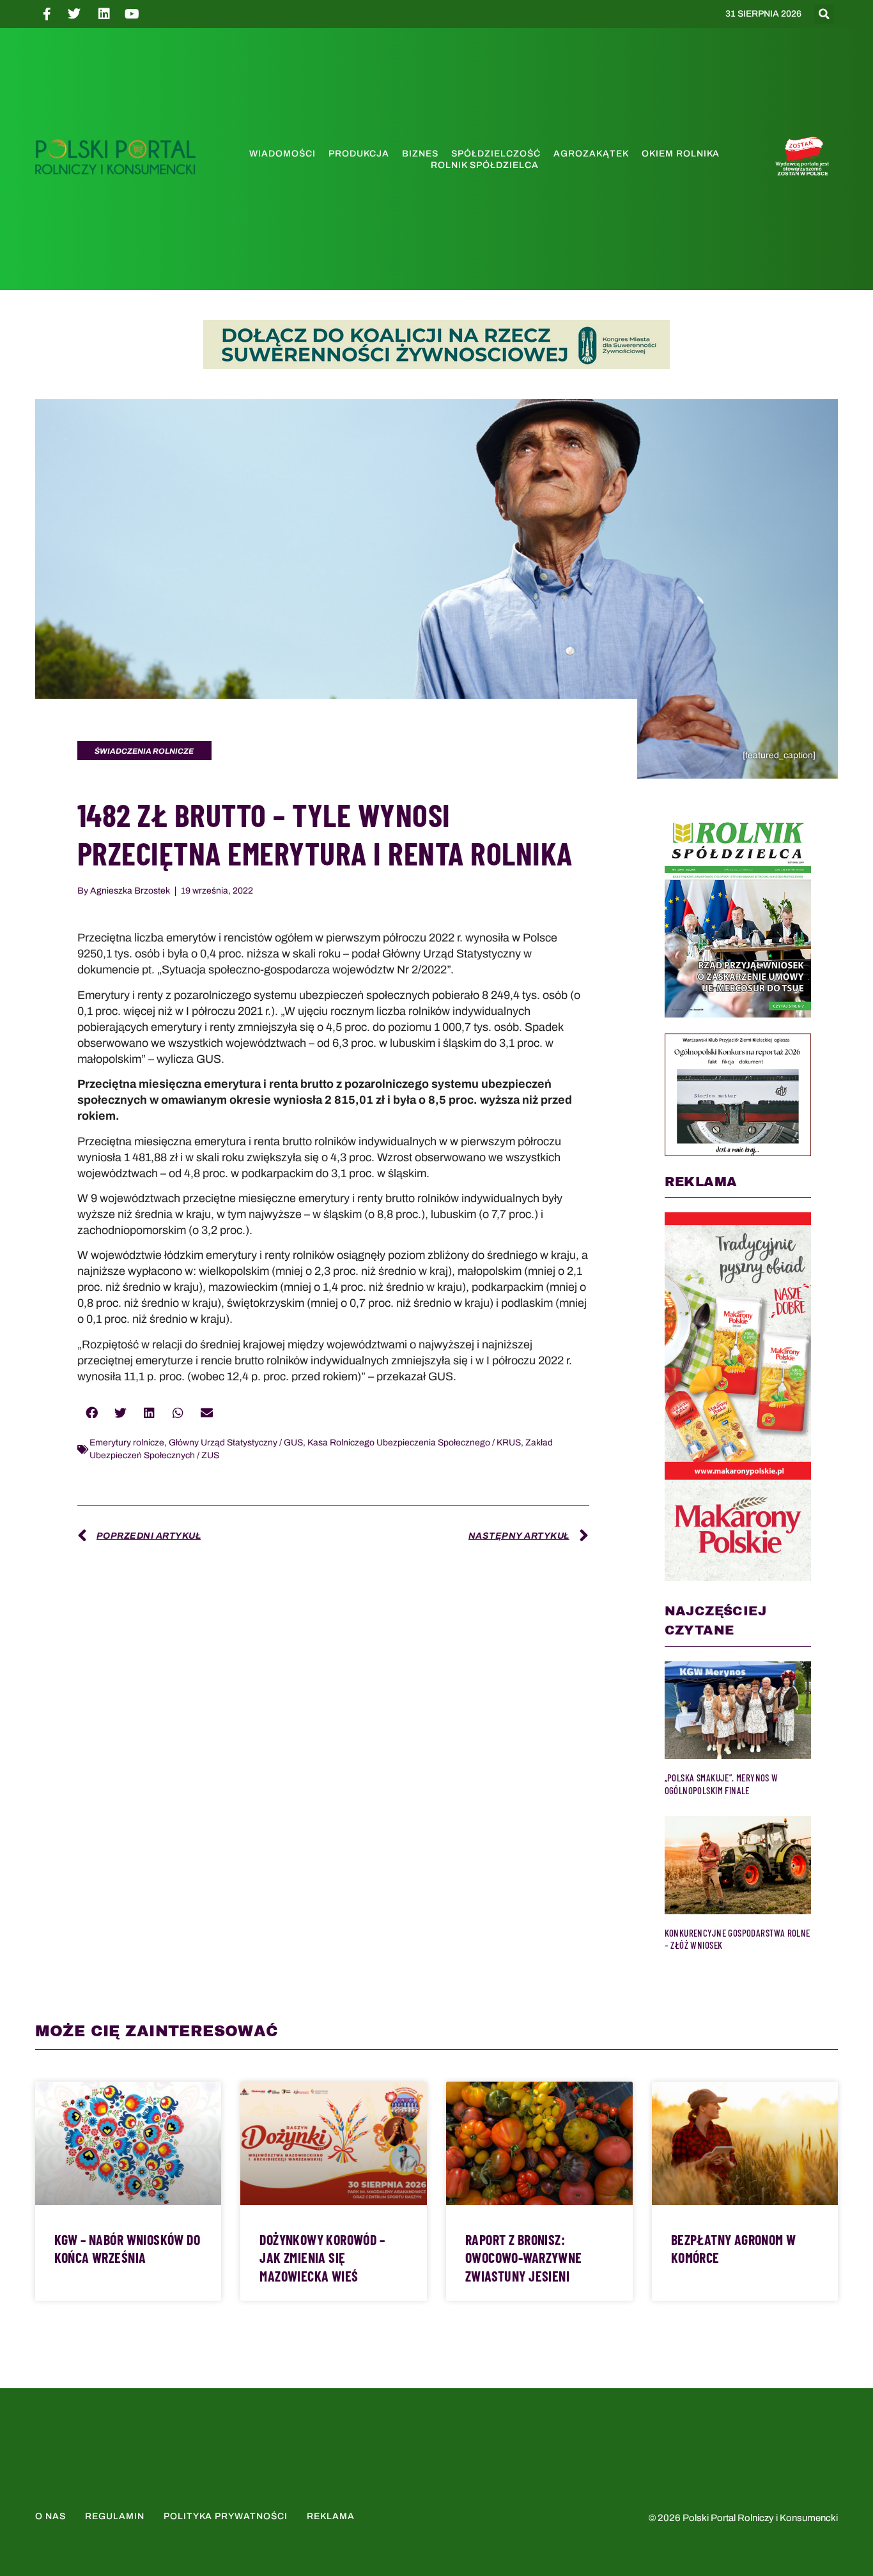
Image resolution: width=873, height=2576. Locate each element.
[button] (824, 14)
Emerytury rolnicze (127, 1443)
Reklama (331, 2516)
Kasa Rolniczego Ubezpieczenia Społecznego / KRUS (414, 1443)
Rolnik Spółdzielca (485, 165)
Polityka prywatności (226, 2516)
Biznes (420, 154)
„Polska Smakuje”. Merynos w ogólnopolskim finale (722, 1784)
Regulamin (115, 2516)
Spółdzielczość (496, 154)
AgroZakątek (591, 154)
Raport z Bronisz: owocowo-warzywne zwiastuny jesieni (524, 2258)
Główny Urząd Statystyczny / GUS (236, 1443)
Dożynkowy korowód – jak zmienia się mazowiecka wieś (322, 2258)
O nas (50, 2516)
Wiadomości (282, 154)
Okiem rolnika (681, 154)
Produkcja (359, 154)
